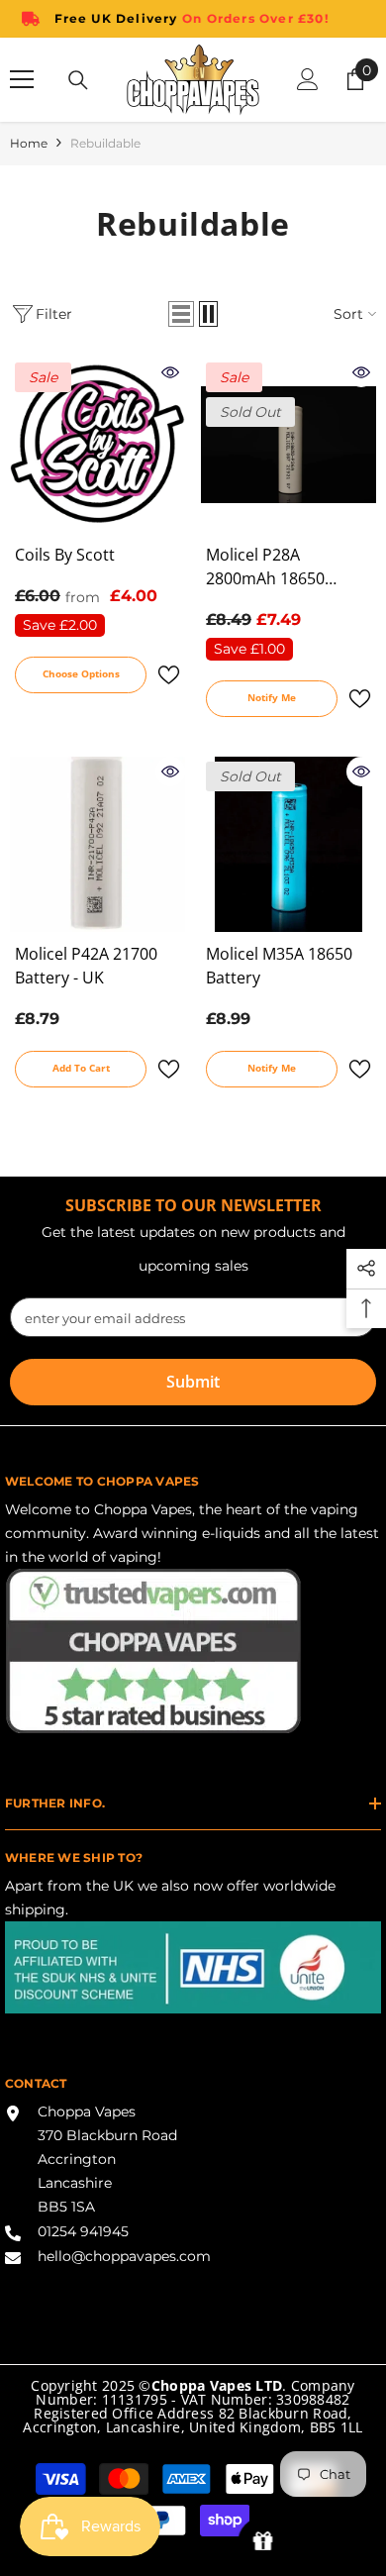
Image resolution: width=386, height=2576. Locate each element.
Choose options (81, 673)
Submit (193, 1382)
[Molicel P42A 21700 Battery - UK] (97, 844)
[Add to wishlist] (168, 675)
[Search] (78, 80)
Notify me (272, 697)
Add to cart (81, 1068)
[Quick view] (170, 372)
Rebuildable (105, 143)
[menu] (22, 79)
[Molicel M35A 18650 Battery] (289, 844)
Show (263, 2542)
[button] (181, 314)
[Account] (308, 79)
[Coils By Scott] (97, 445)
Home (29, 143)
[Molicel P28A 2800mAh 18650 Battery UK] (289, 445)
